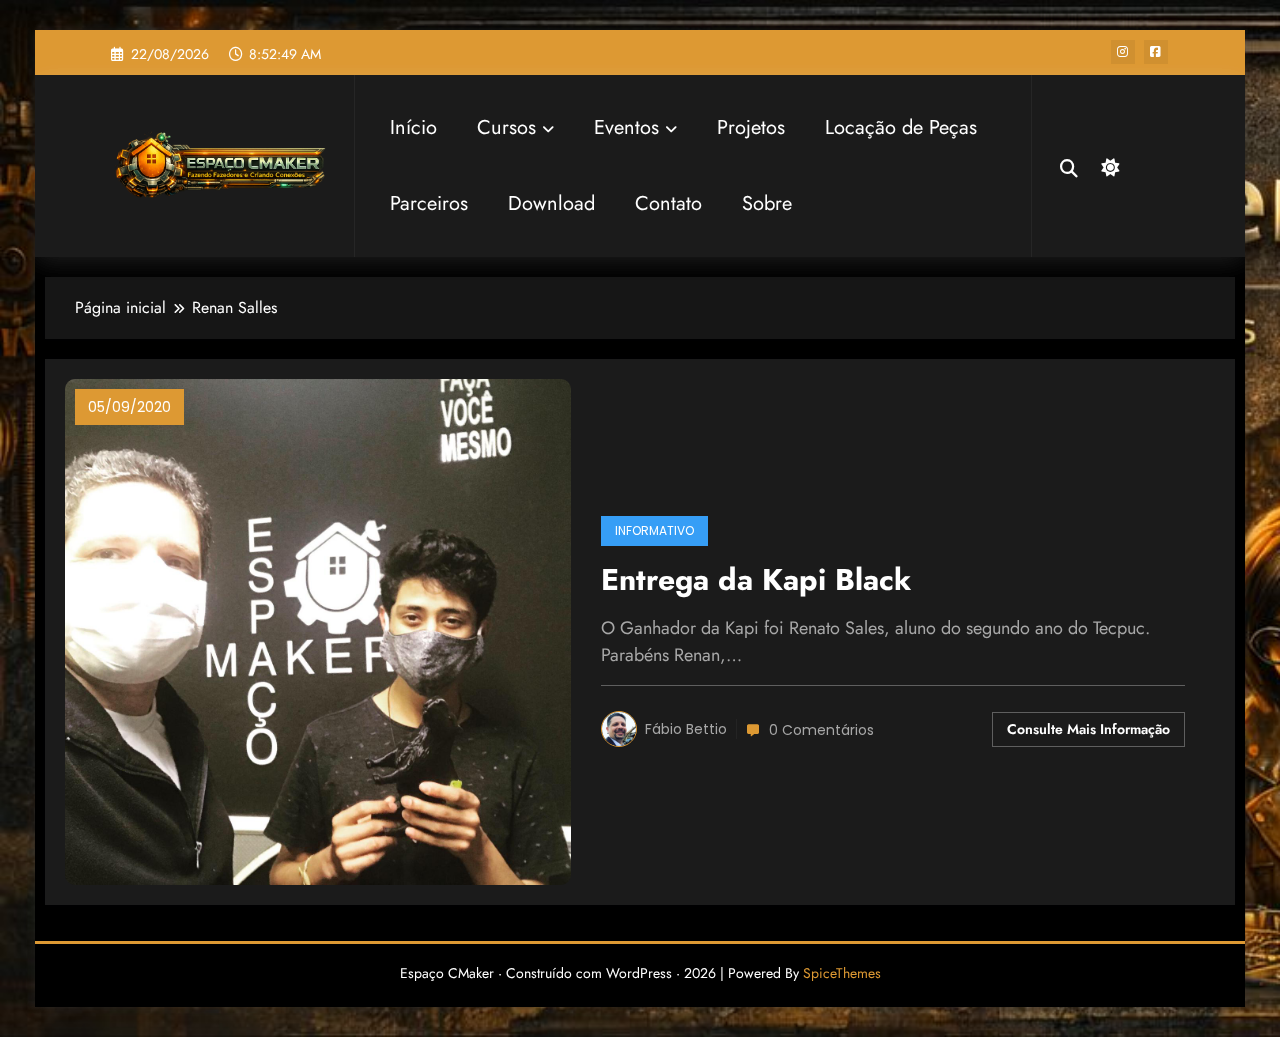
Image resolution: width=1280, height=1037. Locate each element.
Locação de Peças (901, 127)
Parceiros (429, 203)
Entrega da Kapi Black (756, 580)
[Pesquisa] (1069, 166)
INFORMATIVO (654, 530)
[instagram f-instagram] (1123, 52)
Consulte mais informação (1088, 729)
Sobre (767, 203)
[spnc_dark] (1108, 165)
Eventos (626, 127)
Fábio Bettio (686, 729)
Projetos (751, 127)
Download (551, 203)
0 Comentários (821, 730)
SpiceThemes (842, 973)
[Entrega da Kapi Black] (318, 630)
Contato (668, 203)
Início (413, 127)
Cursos (506, 127)
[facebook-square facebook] (1156, 52)
